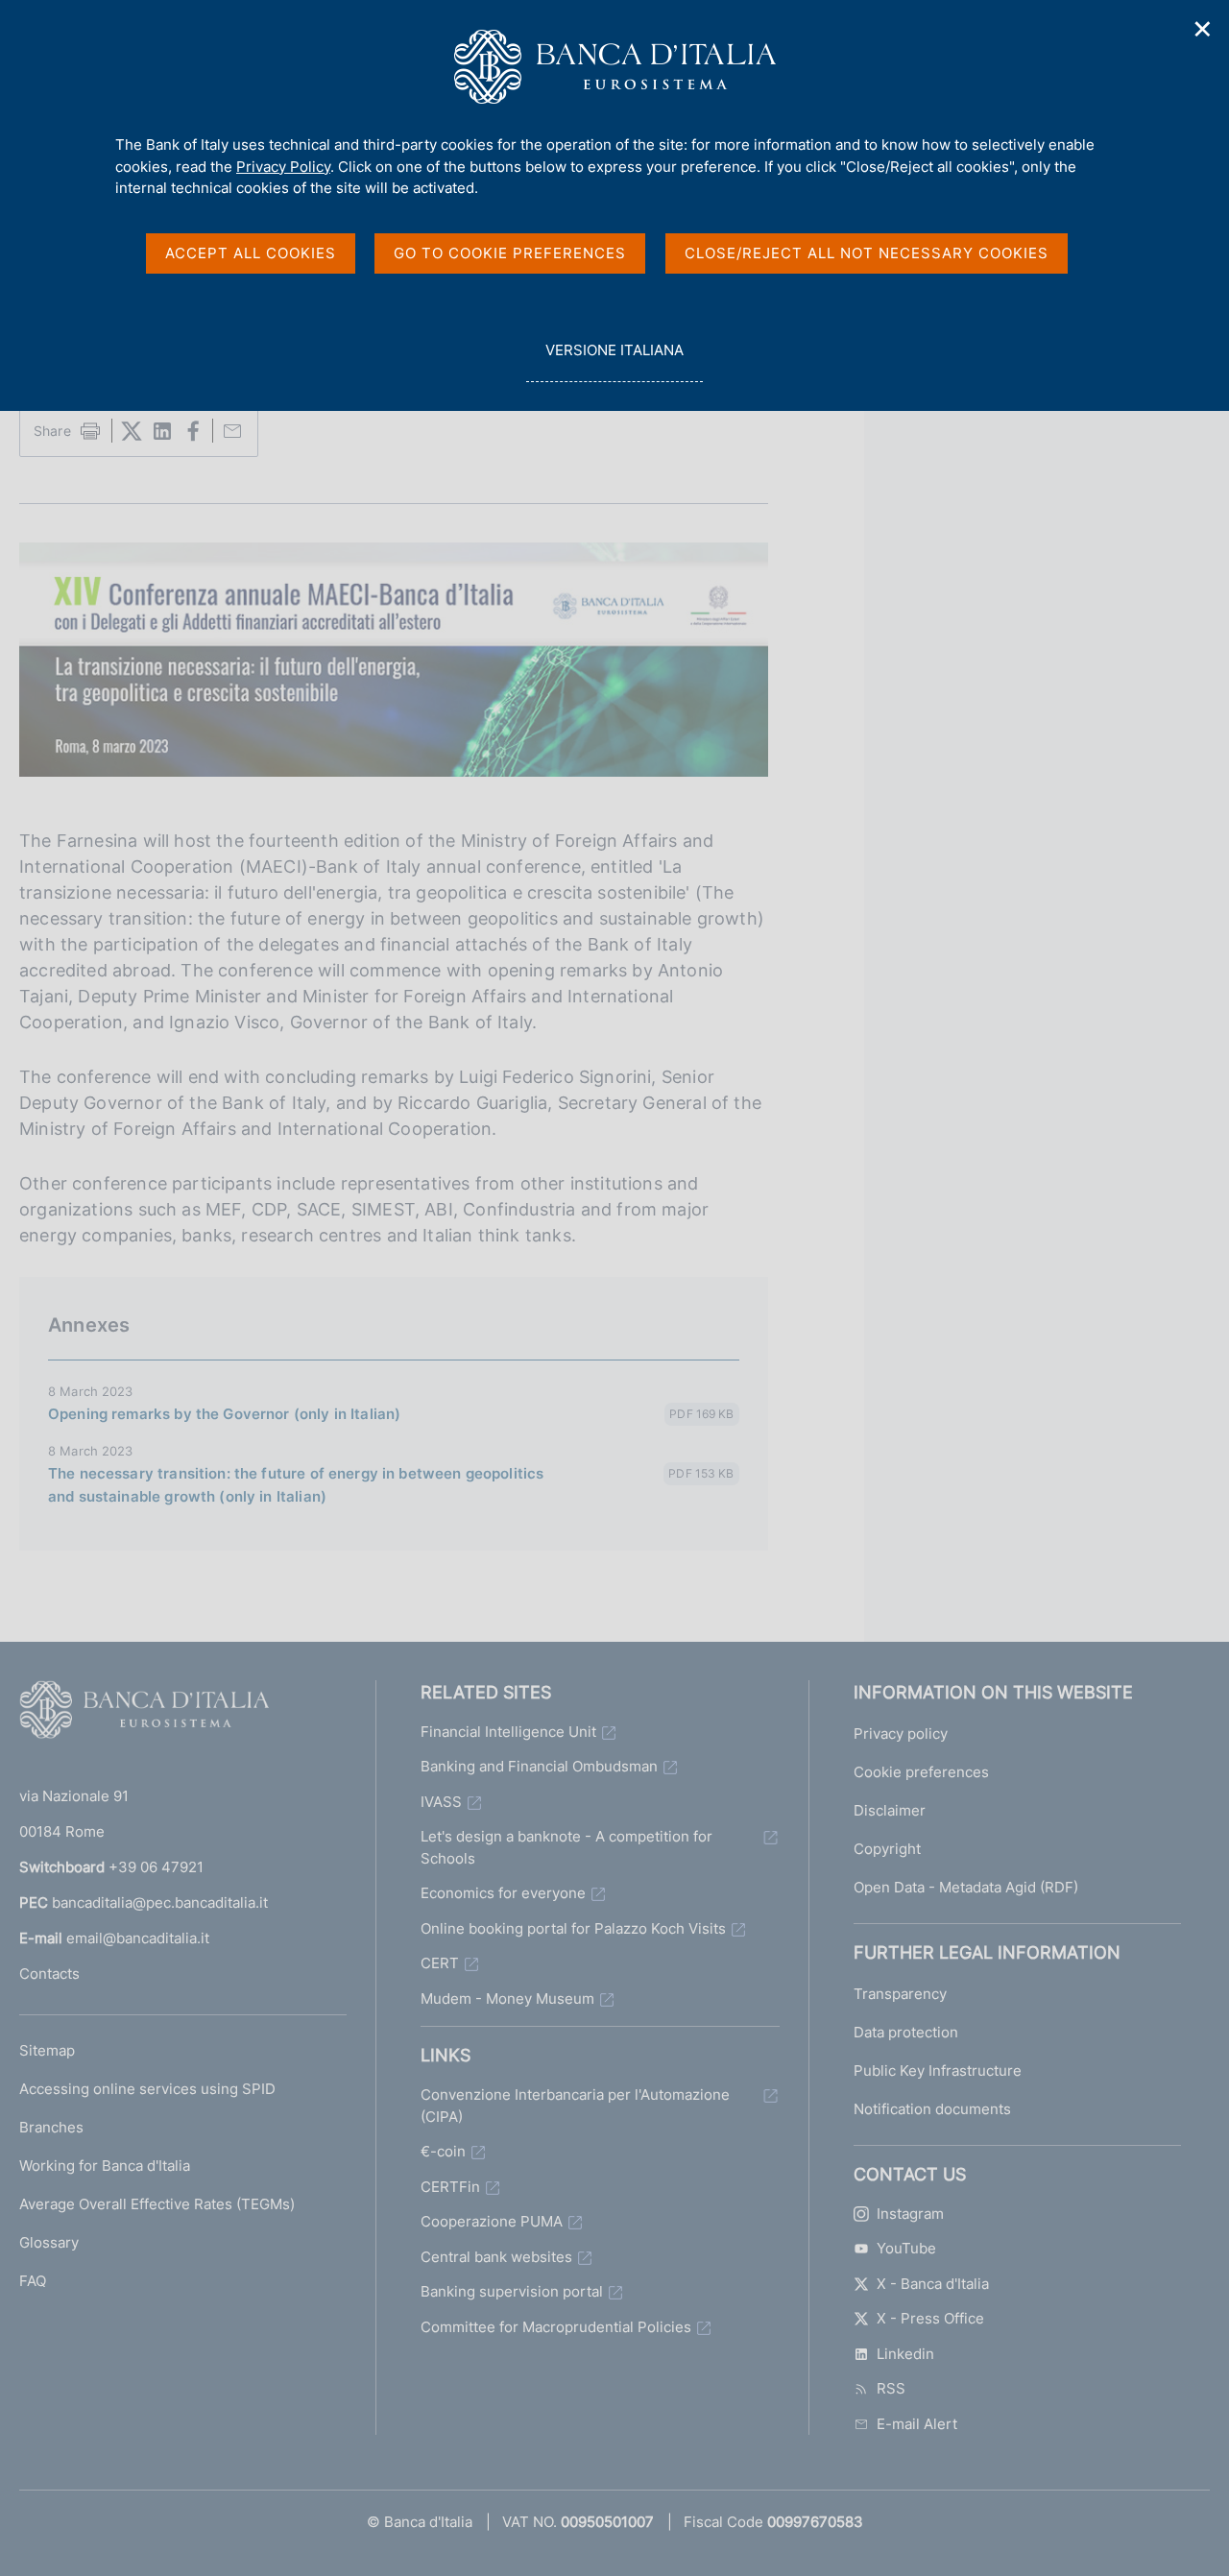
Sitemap (47, 2050)
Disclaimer (890, 1810)
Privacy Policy (283, 167)
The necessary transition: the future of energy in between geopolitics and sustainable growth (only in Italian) (296, 1485)
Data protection (906, 2032)
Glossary (49, 2242)
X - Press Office (930, 2318)
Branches (51, 2127)
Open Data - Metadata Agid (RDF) (966, 1887)
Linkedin (905, 2354)
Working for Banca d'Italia (105, 2166)
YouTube (906, 2248)
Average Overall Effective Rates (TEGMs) (157, 2204)
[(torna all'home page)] (144, 1714)
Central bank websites (496, 2257)
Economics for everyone (503, 1893)
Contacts (49, 1974)
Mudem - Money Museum (507, 1998)
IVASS (441, 1802)
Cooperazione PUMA (492, 2221)
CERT (440, 1963)
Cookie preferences (921, 1772)
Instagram (910, 2214)
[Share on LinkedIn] (162, 431)
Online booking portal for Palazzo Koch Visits (573, 1928)
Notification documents (932, 2109)
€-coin (443, 2151)
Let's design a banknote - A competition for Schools (566, 1847)
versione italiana (614, 361)
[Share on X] (132, 431)
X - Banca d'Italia (933, 2284)
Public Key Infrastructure (938, 2070)
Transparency (900, 1994)
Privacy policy (901, 1733)
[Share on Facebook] (193, 431)
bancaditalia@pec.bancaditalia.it (160, 1902)
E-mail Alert (917, 2424)
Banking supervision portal (512, 2291)
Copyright (887, 1849)
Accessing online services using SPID (147, 2089)
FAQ (33, 2281)
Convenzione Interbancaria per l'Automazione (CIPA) (575, 2106)
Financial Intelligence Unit (508, 1732)
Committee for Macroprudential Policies (556, 2327)
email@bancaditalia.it (138, 1938)
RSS (891, 2388)
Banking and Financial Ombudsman (539, 1766)
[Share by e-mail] (232, 431)
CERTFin (450, 2187)
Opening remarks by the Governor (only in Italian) (224, 1414)
